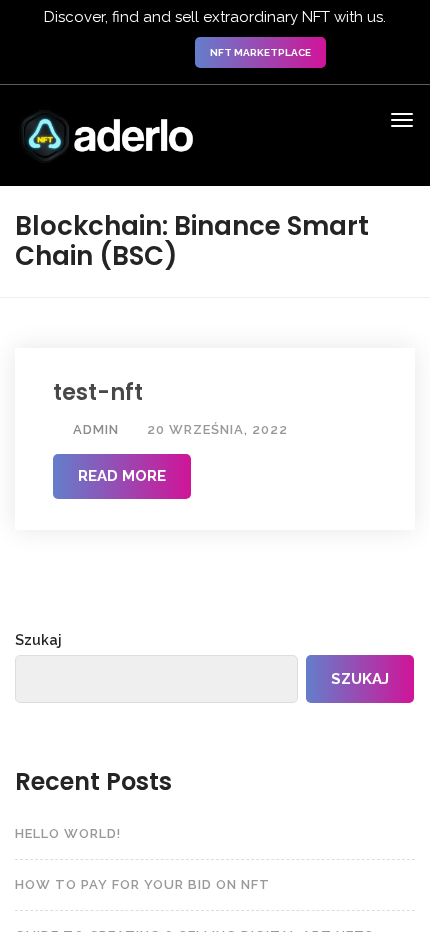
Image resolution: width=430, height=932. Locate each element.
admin (94, 429)
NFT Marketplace (260, 52)
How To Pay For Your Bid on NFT (142, 884)
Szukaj (38, 640)
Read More (122, 476)
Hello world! (68, 833)
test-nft (98, 393)
